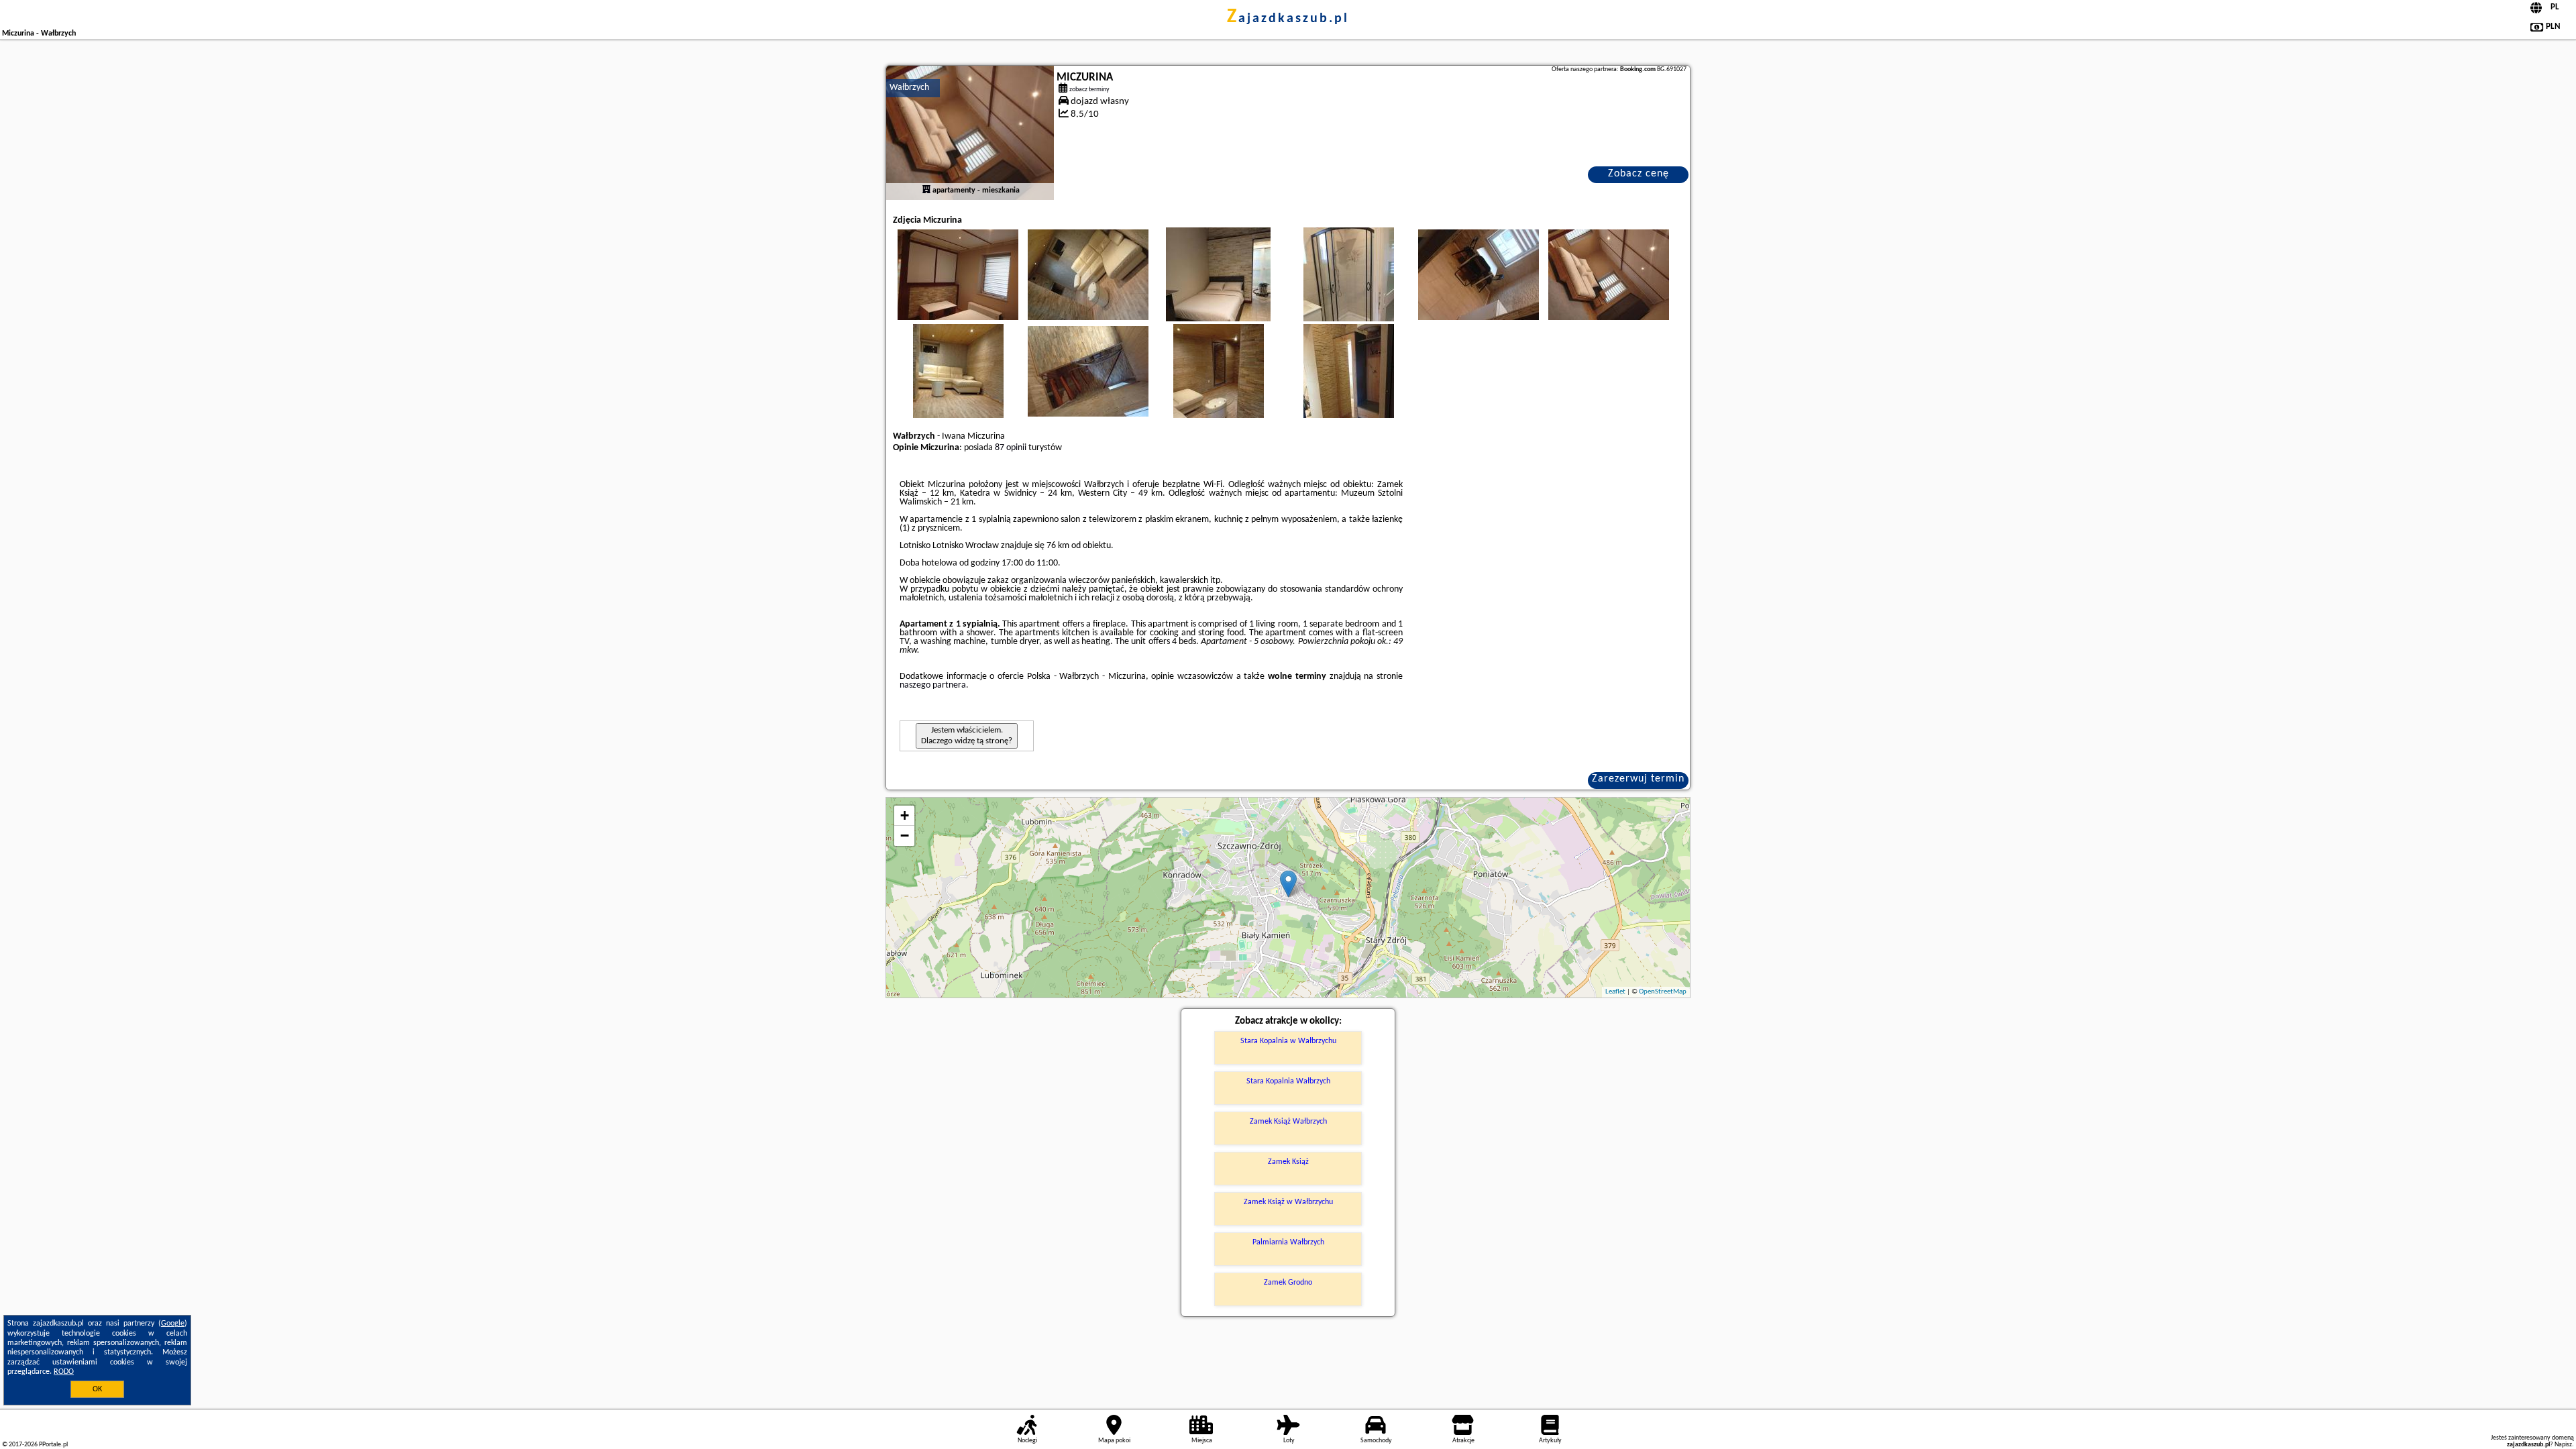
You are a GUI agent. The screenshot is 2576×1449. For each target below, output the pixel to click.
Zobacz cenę (1639, 174)
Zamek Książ (1288, 1162)
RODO (64, 1372)
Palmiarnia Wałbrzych (1288, 1242)
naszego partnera (933, 685)
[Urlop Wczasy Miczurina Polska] (958, 274)
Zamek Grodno (1288, 1283)
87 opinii (1011, 448)
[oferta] (926, 191)
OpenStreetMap (1663, 992)
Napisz (2563, 1445)
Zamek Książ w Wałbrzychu (1288, 1202)
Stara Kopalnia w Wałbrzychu (1288, 1041)
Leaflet (1615, 992)
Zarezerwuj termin (1638, 779)
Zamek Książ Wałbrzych (1288, 1122)
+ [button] (905, 815)
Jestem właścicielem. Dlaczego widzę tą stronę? (967, 736)
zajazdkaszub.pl (1288, 19)
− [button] (905, 836)
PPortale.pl (53, 1445)
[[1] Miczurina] (970, 133)
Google (173, 1324)
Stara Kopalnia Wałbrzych (1288, 1081)
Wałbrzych (909, 88)
